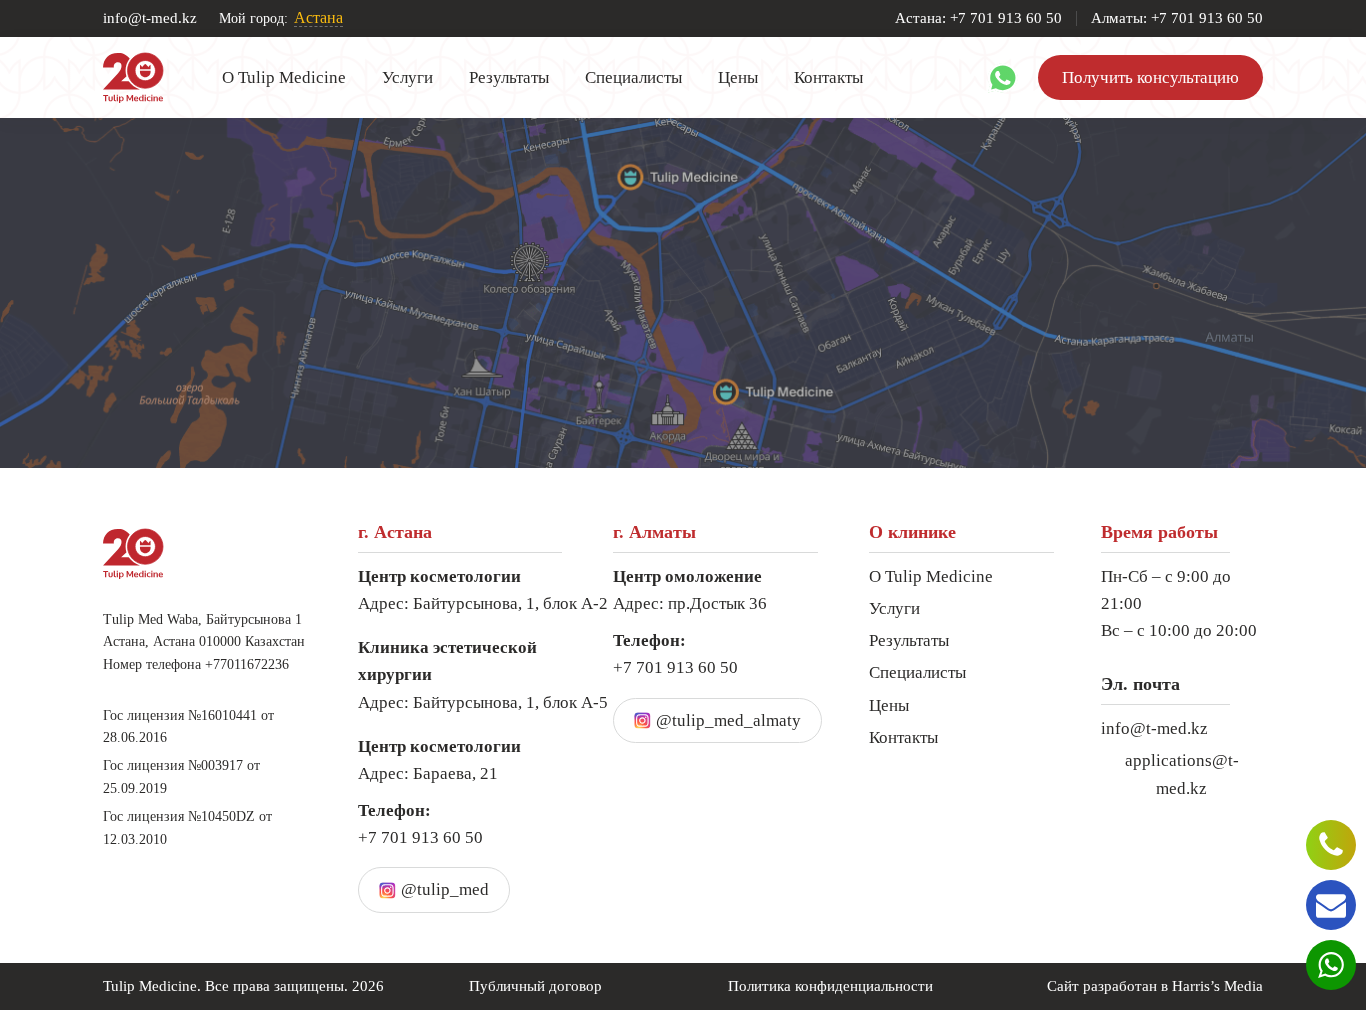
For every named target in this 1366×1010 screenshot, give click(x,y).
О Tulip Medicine (284, 77)
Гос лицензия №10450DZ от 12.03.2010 (187, 827)
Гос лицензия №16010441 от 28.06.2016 (188, 726)
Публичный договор (535, 986)
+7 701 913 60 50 (420, 824)
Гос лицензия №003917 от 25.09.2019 (181, 776)
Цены (738, 77)
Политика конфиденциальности (830, 986)
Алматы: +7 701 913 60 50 (1177, 18)
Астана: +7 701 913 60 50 (978, 18)
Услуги (407, 77)
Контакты (828, 77)
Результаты (509, 77)
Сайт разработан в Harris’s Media (1155, 986)
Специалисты (633, 77)
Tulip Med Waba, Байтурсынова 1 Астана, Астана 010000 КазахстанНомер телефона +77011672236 (204, 642)
